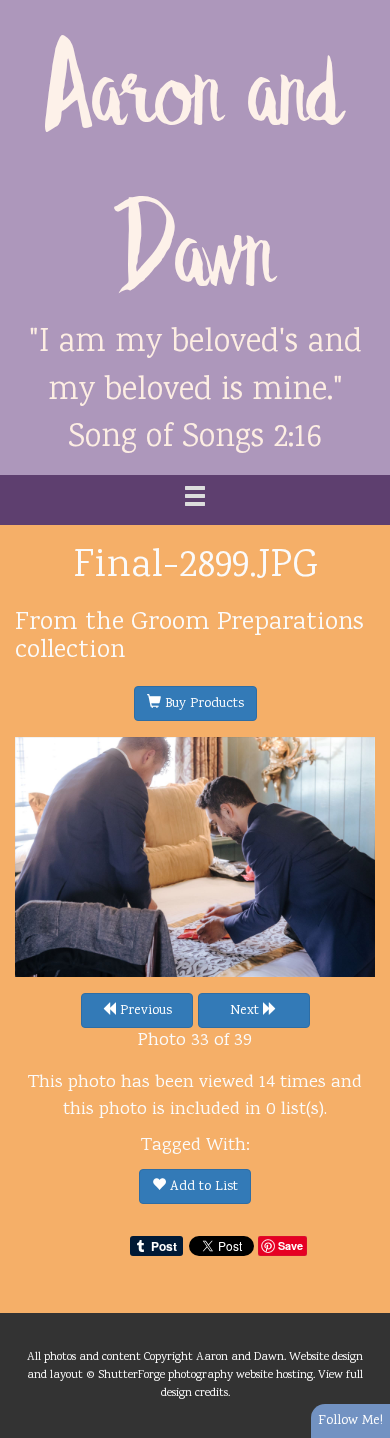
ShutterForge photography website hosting (205, 1375)
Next (246, 1011)
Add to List (202, 1187)
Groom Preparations (247, 623)
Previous (144, 1011)
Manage (363, 10)
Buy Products (202, 704)
